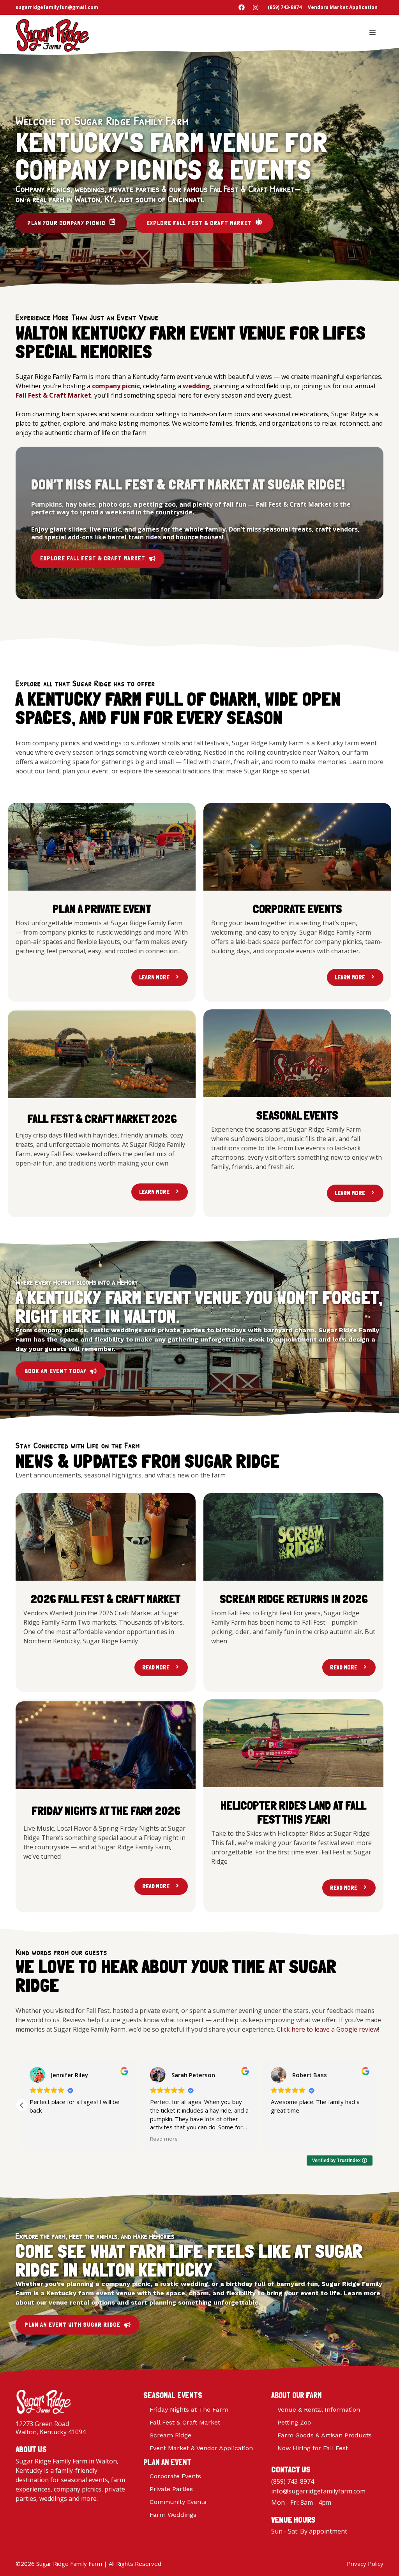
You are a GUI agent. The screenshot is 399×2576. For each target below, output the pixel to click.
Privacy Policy (365, 2564)
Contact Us (291, 2469)
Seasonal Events (173, 2395)
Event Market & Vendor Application (201, 2448)
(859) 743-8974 (293, 2481)
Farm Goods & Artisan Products (325, 2435)
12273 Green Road (42, 2424)
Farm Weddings (173, 2515)
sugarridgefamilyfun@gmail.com (57, 7)
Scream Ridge (170, 2435)
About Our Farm (297, 2395)
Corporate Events (175, 2476)
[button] (377, 2105)
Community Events (178, 2502)
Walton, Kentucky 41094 (51, 2432)
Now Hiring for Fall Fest (313, 2448)
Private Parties (171, 2489)
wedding (196, 386)
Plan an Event (167, 2462)
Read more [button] (165, 2139)
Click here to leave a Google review (327, 2029)
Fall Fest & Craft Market (185, 2422)
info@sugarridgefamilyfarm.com (318, 2491)
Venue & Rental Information (319, 2410)
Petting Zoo (294, 2422)
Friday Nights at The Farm (189, 2410)
